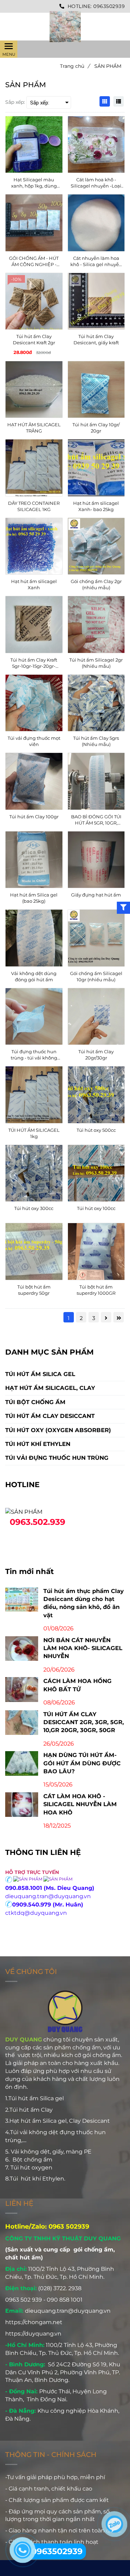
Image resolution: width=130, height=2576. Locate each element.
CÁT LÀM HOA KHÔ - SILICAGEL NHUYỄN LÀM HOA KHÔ (80, 1804)
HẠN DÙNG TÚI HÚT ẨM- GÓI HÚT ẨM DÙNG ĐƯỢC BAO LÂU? (82, 1763)
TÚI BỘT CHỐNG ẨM (35, 1402)
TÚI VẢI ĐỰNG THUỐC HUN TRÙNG (57, 1458)
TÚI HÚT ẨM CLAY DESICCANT (50, 1416)
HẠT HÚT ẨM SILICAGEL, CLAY (50, 1388)
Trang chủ (75, 66)
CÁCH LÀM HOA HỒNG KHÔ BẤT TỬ (77, 1685)
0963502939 (109, 6)
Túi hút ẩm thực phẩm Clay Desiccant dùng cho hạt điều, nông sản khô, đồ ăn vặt (84, 1603)
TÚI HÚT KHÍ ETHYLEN (38, 1444)
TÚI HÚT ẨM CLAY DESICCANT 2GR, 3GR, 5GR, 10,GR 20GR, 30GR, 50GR (84, 1722)
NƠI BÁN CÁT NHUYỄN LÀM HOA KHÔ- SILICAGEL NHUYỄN (83, 1648)
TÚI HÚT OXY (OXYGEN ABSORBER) (58, 1430)
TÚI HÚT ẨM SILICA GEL (40, 1374)
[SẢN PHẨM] (65, 27)
